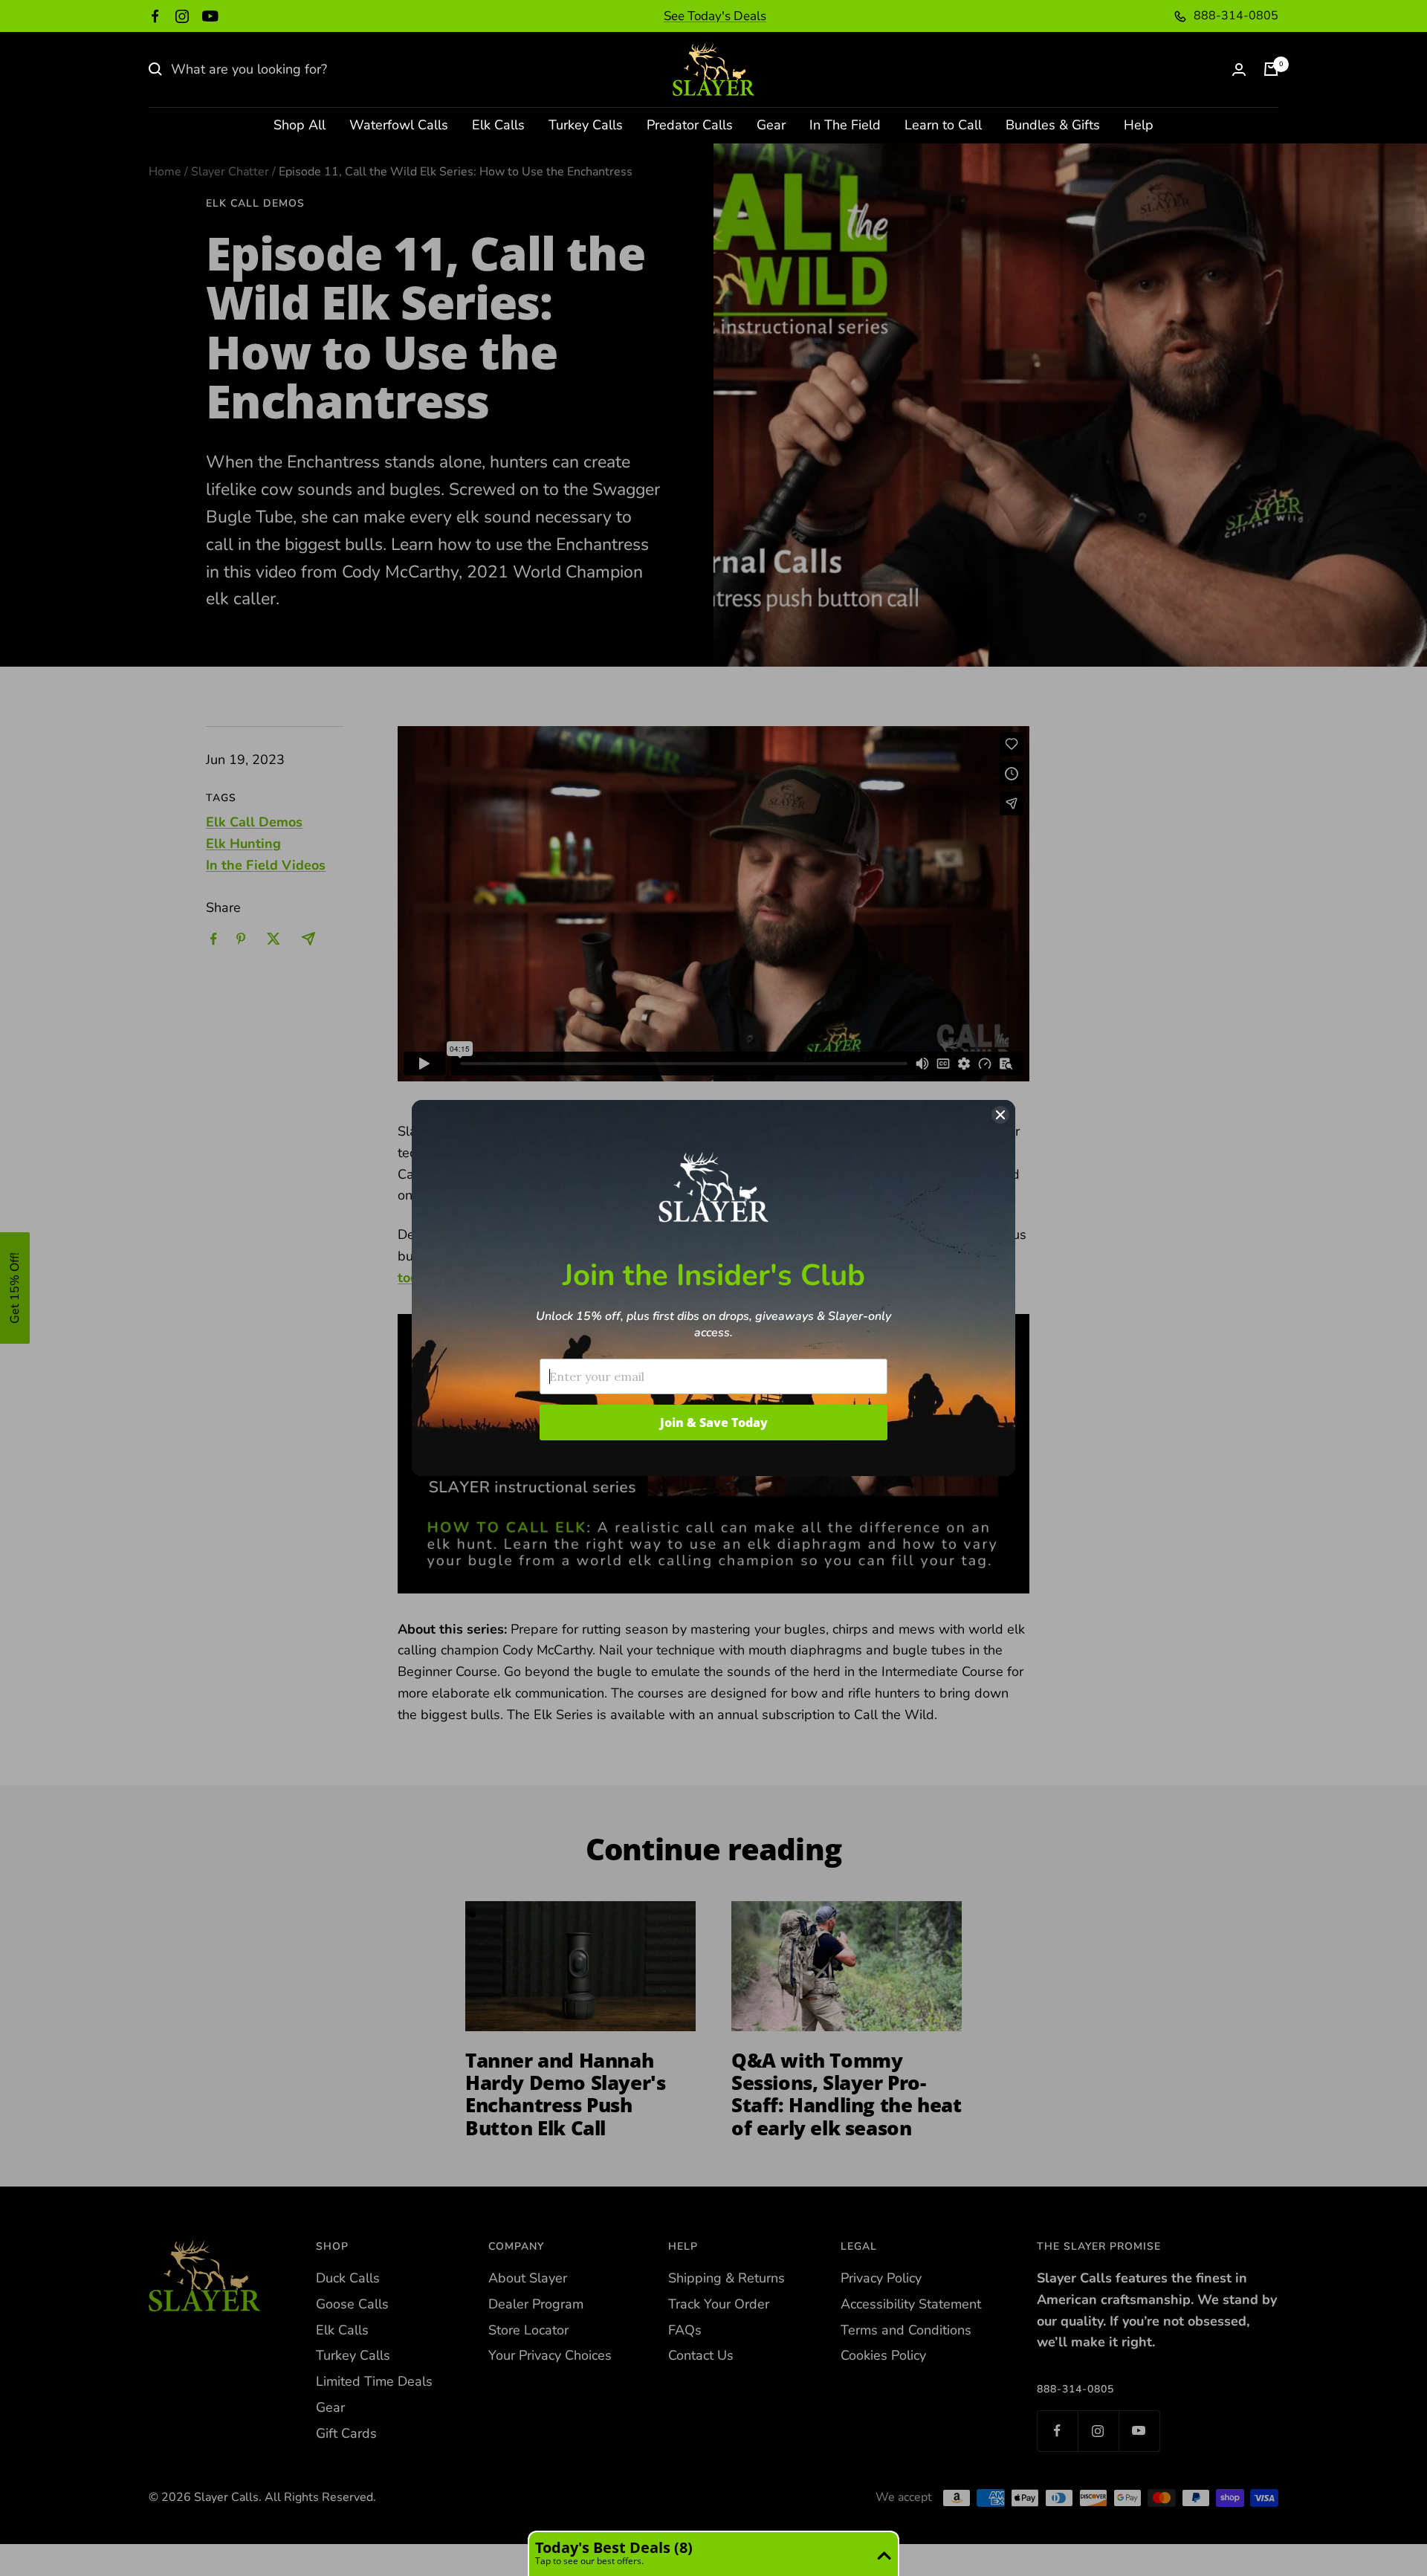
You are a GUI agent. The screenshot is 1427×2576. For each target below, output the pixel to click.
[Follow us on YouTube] (210, 16)
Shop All (300, 125)
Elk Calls (498, 125)
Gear (771, 125)
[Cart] (1271, 69)
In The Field (845, 125)
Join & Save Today (714, 1423)
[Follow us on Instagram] (182, 16)
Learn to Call (943, 125)
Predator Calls (690, 125)
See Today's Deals (715, 16)
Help (1139, 125)
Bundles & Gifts (1053, 125)
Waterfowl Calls (399, 125)
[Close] (1000, 1115)
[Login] (1239, 69)
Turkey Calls (586, 125)
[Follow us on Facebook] (155, 16)
